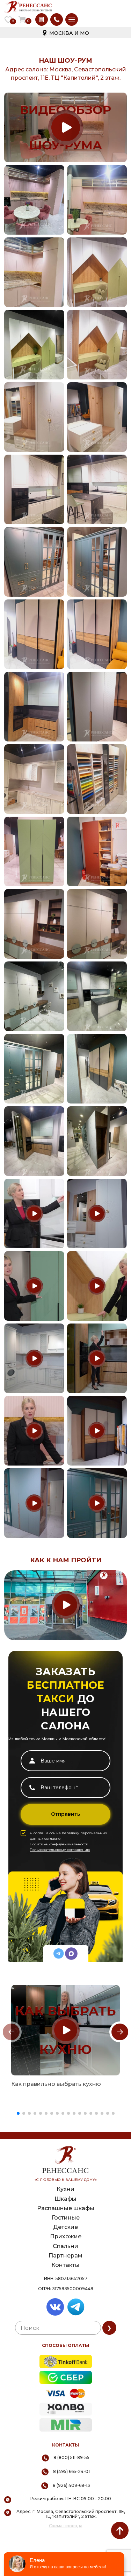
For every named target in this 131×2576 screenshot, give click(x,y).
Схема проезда (66, 2526)
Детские (65, 2227)
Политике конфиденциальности (59, 1844)
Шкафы (65, 2199)
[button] (18, 2113)
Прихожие (66, 2236)
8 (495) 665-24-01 (71, 2471)
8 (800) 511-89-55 (71, 2457)
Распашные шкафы (66, 2208)
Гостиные (66, 2218)
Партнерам (65, 2256)
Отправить (65, 1814)
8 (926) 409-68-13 (71, 2485)
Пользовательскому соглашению (60, 1850)
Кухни (65, 2189)
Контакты (65, 2265)
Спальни (65, 2246)
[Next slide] (120, 2032)
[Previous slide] (11, 2032)
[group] (65, 2030)
